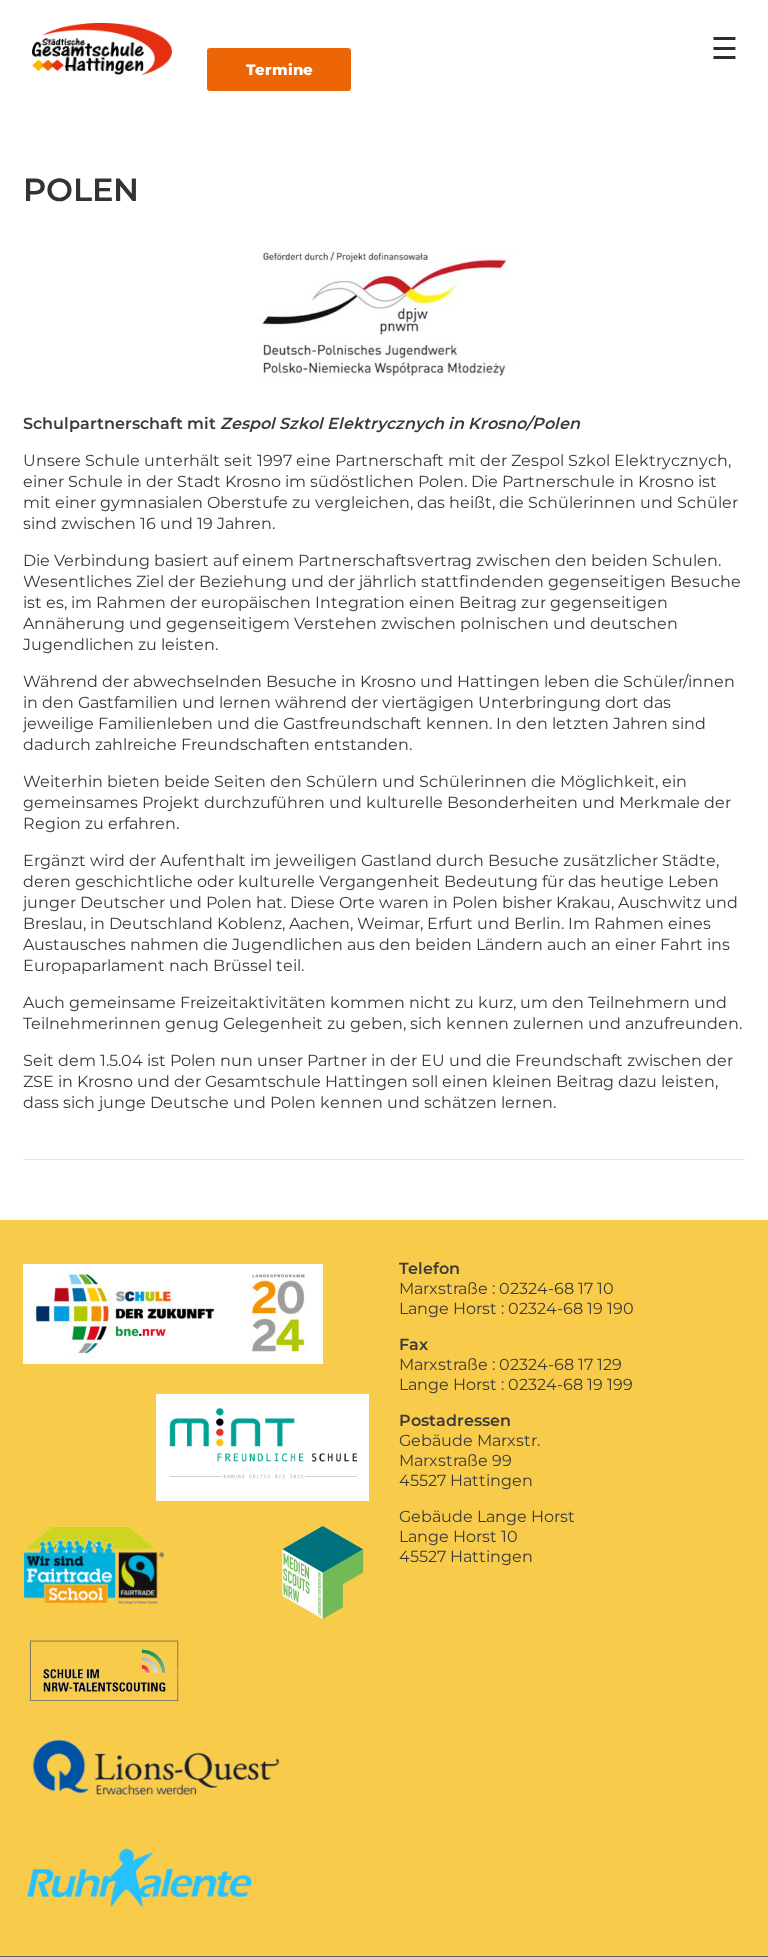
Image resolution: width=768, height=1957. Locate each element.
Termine (279, 69)
